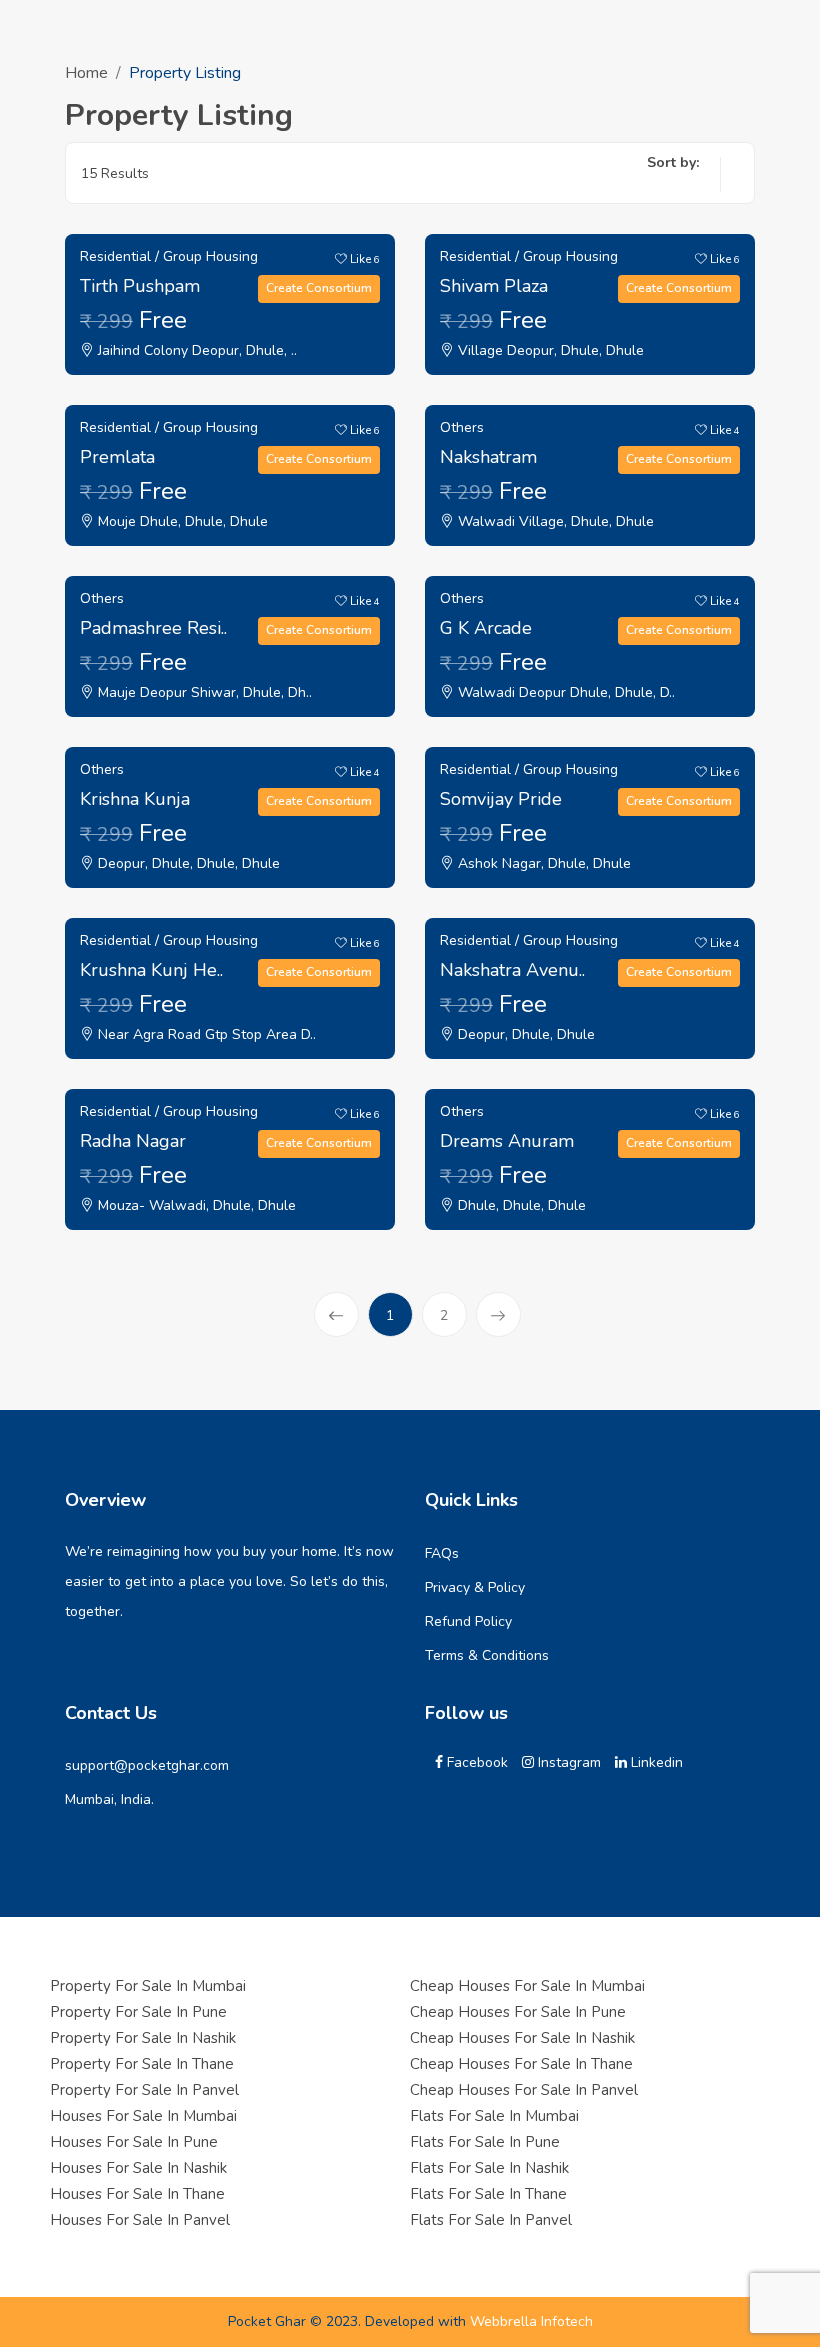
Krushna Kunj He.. (151, 970)
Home (86, 73)
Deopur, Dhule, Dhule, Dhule (187, 863)
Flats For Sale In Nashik (489, 2168)
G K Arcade (486, 628)
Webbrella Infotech (531, 2321)
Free (133, 320)
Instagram (567, 1762)
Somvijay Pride (501, 799)
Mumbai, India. (109, 1799)
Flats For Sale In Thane (488, 2194)
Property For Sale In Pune (138, 2012)
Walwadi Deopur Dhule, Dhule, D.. (564, 692)
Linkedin (655, 1762)
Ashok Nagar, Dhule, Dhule (542, 863)
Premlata (117, 457)
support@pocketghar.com (147, 1765)
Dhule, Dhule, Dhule (520, 1205)
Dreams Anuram (507, 1141)
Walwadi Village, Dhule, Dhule (554, 521)
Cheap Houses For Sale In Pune (518, 2012)
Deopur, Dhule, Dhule (524, 1034)
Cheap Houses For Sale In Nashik (522, 2038)
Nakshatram (488, 457)
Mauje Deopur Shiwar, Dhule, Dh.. (203, 692)
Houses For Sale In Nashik (138, 2168)
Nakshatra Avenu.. (512, 970)
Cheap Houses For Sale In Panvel (524, 2090)
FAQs (442, 1553)
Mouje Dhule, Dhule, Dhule (181, 521)
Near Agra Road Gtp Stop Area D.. (205, 1034)
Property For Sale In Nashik (143, 2038)
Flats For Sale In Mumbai (494, 2116)
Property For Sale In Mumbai (148, 1986)
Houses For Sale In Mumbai (143, 2116)
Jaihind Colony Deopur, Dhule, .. (195, 350)
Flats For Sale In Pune (485, 2142)
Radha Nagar (133, 1141)
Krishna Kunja (135, 799)
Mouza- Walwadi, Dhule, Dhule (195, 1205)
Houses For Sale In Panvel (140, 2220)
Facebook (475, 1762)
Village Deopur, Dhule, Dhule (549, 350)
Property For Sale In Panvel (144, 2090)
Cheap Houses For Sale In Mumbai (527, 1986)
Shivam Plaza (494, 286)
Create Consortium (319, 288)
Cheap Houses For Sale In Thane (521, 2064)
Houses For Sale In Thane (137, 2194)
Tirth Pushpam (140, 286)
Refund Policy (468, 1621)
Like (363, 259)
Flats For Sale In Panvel (491, 2220)
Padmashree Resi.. (153, 628)
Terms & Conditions (487, 1655)
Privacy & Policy (475, 1587)
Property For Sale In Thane (142, 2064)
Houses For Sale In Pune (134, 2142)
